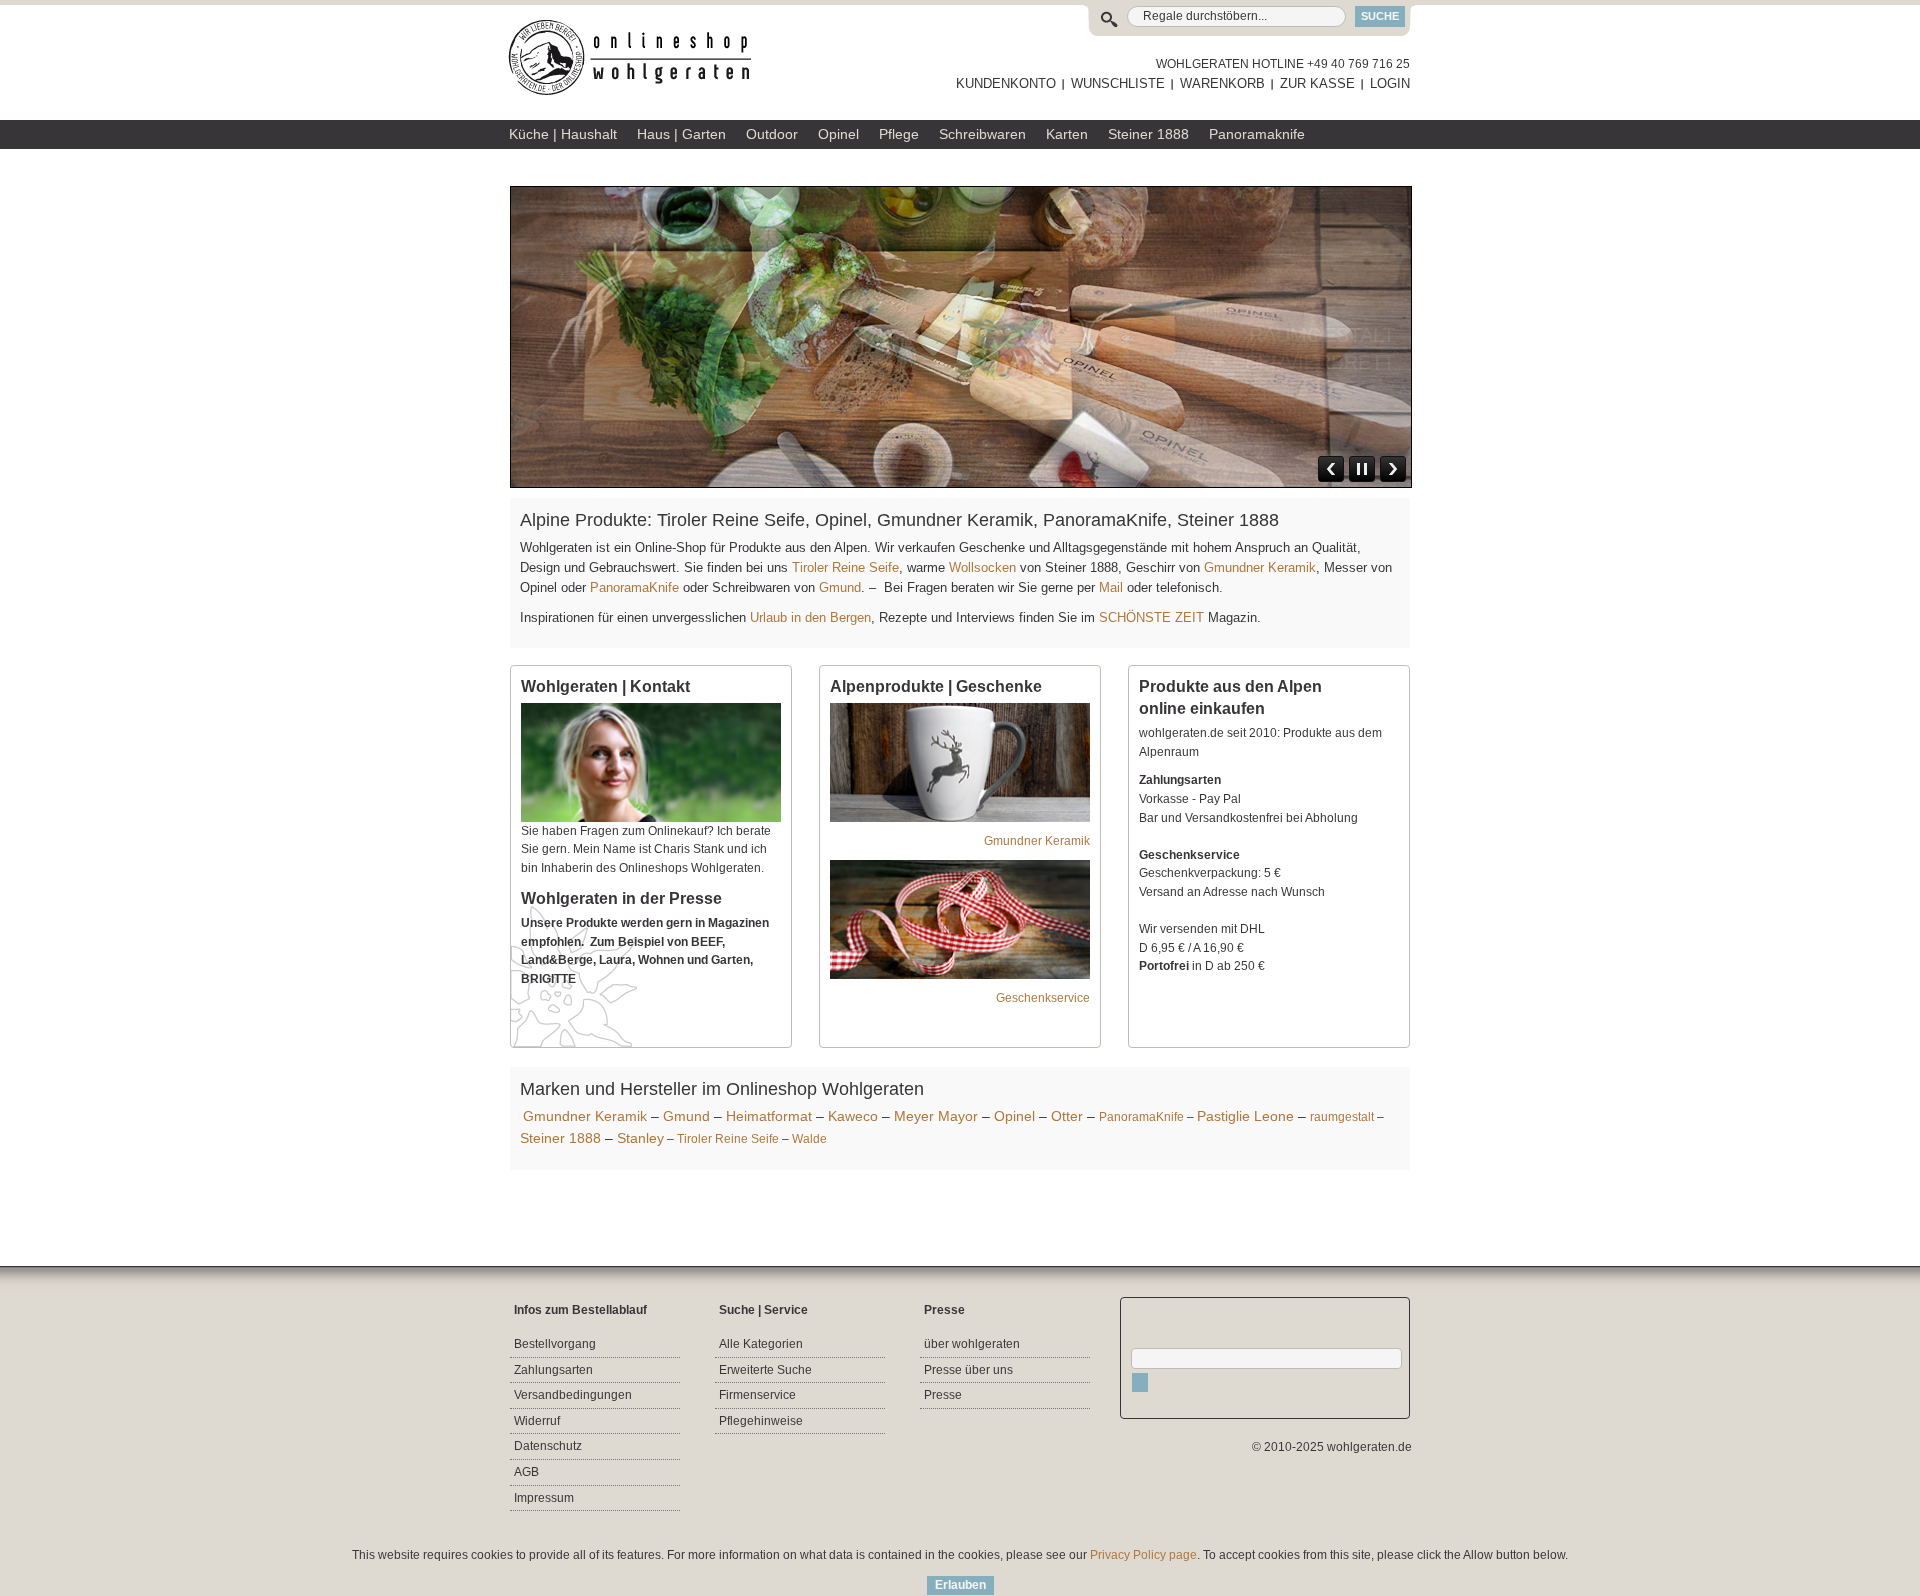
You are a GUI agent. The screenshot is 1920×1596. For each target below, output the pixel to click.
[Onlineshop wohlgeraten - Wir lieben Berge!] (637, 58)
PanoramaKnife (634, 587)
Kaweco (853, 1116)
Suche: (1113, 16)
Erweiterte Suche (765, 1370)
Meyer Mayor (936, 1116)
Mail (1109, 587)
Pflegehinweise (761, 1421)
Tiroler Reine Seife (845, 567)
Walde (809, 1139)
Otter (1067, 1116)
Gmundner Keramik (1260, 567)
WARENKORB (1222, 83)
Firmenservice (757, 1395)
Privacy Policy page (1143, 1555)
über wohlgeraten (972, 1344)
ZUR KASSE (1317, 83)
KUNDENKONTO (1006, 83)
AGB (526, 1472)
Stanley (640, 1138)
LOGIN (1390, 83)
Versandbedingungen (573, 1395)
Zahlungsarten (553, 1370)
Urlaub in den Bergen (810, 617)
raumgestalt (1342, 1117)
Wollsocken (982, 567)
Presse (943, 1395)
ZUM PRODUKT (1351, 363)
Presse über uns (968, 1370)
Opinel (1014, 1116)
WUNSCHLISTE (1118, 83)
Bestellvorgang (555, 1344)
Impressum (544, 1498)
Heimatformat (769, 1116)
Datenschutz (548, 1446)
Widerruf (537, 1421)
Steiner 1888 (560, 1138)
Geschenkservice (1043, 998)
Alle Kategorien (761, 1344)
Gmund (840, 587)
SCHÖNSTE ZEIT (1151, 617)
